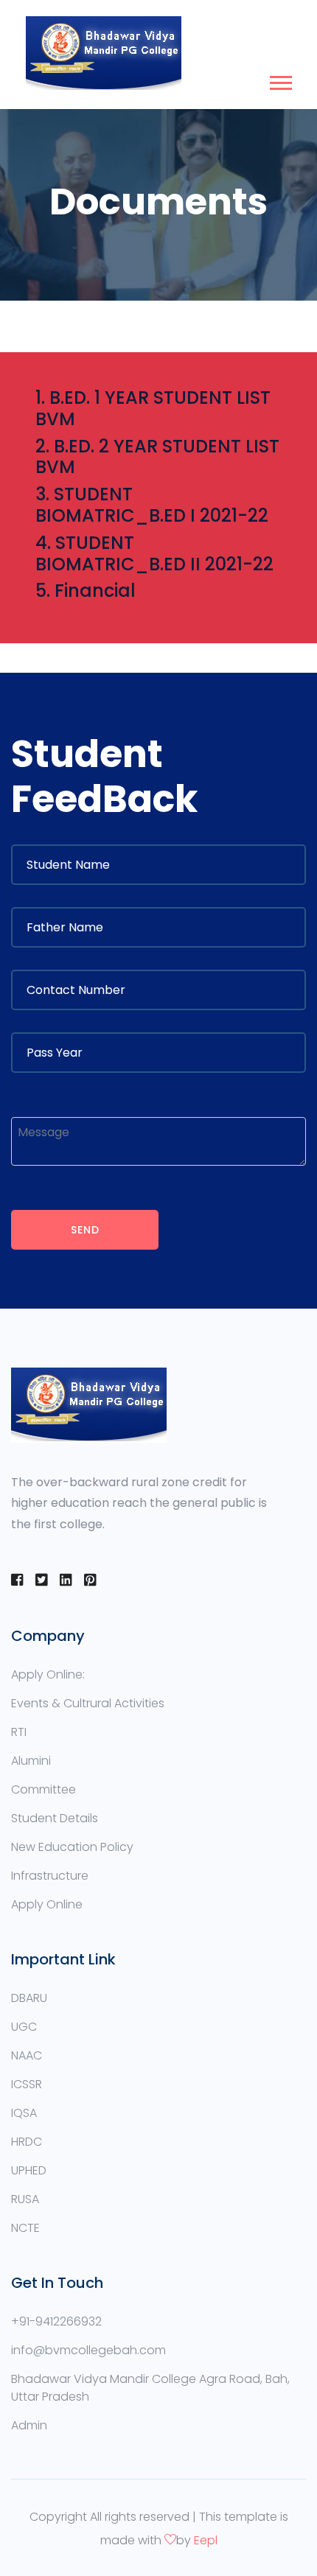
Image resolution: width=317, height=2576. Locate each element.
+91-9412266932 (56, 2321)
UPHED (29, 2170)
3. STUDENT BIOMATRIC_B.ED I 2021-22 (152, 505)
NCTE (25, 2228)
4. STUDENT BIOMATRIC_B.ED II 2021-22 (154, 553)
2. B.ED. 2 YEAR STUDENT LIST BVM (157, 457)
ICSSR (27, 2084)
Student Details (55, 1818)
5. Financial (86, 591)
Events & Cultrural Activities (88, 1703)
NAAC (27, 2055)
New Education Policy (72, 1847)
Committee (43, 1789)
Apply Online (47, 1904)
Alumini (31, 1761)
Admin (29, 2425)
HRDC (27, 2142)
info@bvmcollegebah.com (88, 2350)
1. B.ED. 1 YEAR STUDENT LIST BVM (153, 408)
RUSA (25, 2199)
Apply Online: (48, 1674)
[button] (280, 80)
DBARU (29, 1998)
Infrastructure (50, 1876)
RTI (19, 1732)
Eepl (206, 2540)
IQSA (24, 2113)
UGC (24, 2027)
